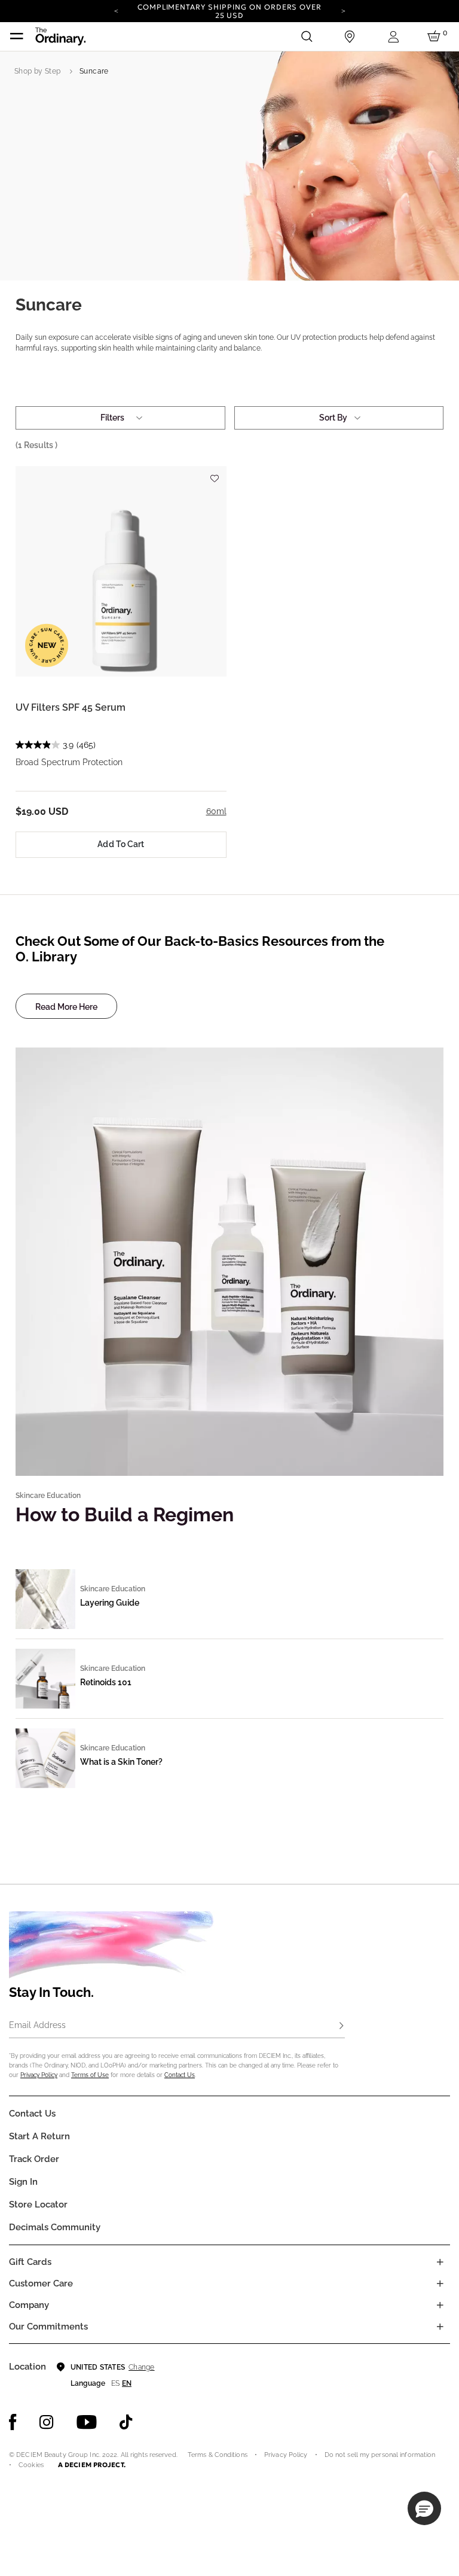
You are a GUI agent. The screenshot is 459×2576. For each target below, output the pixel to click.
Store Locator (38, 2204)
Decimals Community (55, 2227)
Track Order (34, 2159)
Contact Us (180, 2075)
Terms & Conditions (218, 2455)
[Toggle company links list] (440, 2305)
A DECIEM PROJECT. (92, 2465)
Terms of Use (90, 2075)
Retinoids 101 (106, 1682)
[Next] (343, 10)
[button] (424, 2508)
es (115, 2383)
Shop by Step (37, 71)
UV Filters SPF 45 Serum (71, 707)
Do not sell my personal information (380, 2455)
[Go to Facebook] (13, 2422)
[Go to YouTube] (87, 2422)
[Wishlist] (215, 474)
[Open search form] (307, 36)
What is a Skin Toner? (121, 1762)
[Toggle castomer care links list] (440, 2283)
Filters (112, 418)
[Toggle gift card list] (440, 2262)
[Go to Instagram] (47, 2422)
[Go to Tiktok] (126, 2422)
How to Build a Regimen (125, 1514)
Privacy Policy (39, 2075)
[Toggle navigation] (17, 36)
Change (141, 2367)
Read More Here (66, 1007)
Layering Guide (110, 1603)
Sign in (23, 2182)
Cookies (31, 2465)
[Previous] (116, 10)
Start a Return (39, 2136)
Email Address (37, 2025)
